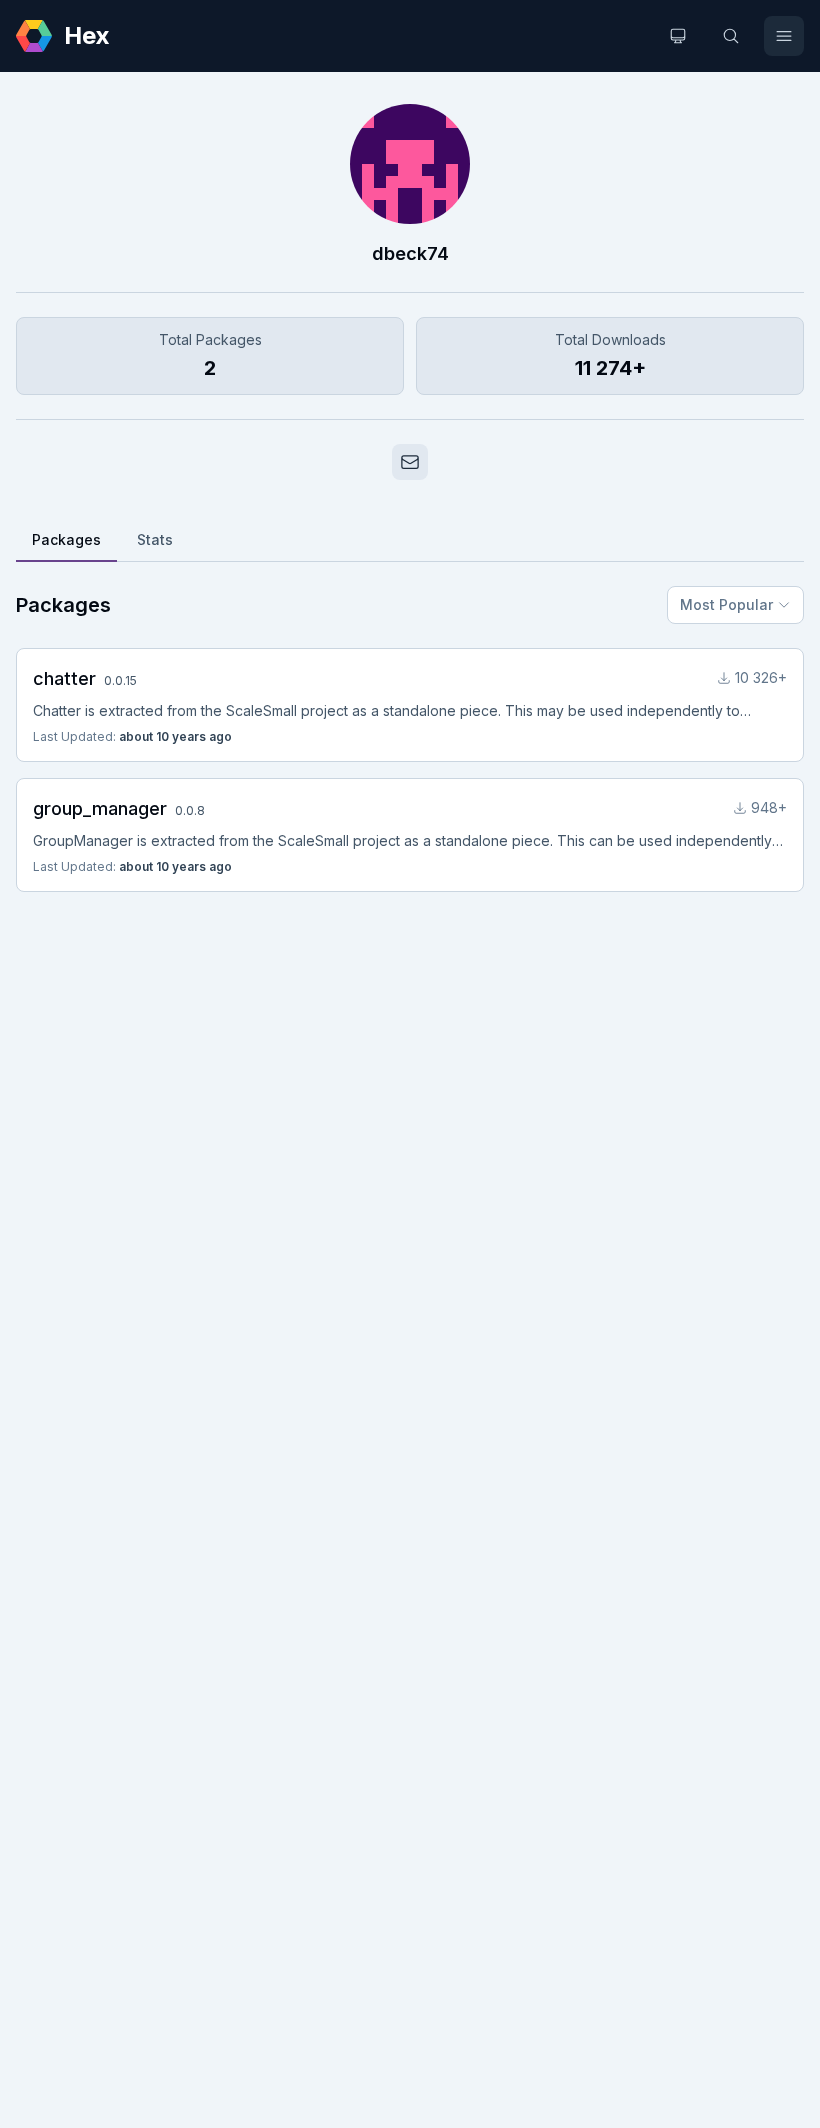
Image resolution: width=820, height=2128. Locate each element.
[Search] (731, 36)
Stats (155, 539)
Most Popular (726, 604)
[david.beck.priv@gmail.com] (410, 462)
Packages (66, 539)
